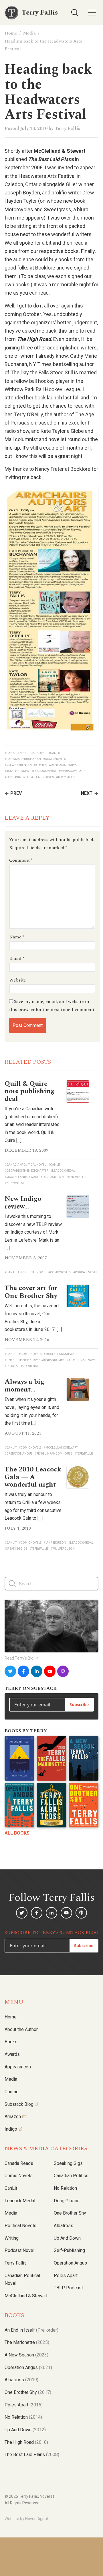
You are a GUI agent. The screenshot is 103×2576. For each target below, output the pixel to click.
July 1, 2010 (18, 1528)
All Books (17, 1833)
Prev (16, 793)
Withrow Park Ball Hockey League (42, 389)
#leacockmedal (44, 771)
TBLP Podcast (68, 2288)
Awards (12, 2054)
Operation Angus (70, 2263)
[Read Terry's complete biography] (51, 1626)
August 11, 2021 (23, 1433)
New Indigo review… (23, 1202)
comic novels (19, 2176)
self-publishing (69, 2250)
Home (11, 33)
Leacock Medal (20, 2201)
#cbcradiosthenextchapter (26, 1171)
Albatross (64, 2226)
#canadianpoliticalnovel (25, 753)
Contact (12, 2092)
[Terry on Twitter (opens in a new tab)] (10, 1671)
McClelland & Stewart (26, 2296)
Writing (12, 2238)
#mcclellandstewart (21, 1177)
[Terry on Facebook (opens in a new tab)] (23, 1671)
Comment (21, 860)
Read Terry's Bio (19, 1658)
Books (11, 2042)
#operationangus (18, 1454)
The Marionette (27, 2342)
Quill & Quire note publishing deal (29, 1091)
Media (29, 33)
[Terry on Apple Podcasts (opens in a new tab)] (63, 1671)
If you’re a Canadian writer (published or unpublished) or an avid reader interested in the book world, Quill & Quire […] (32, 1125)
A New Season (26, 2355)
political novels (20, 2226)
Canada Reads (19, 2163)
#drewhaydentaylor (21, 765)
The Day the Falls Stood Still (42, 372)
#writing (33, 1366)
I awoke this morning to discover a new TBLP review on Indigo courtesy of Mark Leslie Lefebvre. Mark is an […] (33, 1232)
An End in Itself (31, 2330)
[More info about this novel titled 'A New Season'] (84, 1758)
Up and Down (67, 2238)
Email (17, 958)
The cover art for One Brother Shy (31, 1292)
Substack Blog (19, 2104)
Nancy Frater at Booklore (63, 469)
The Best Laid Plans (32, 2455)
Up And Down (25, 2430)
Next (87, 793)
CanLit (11, 2188)
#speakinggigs (42, 777)
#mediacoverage (72, 771)
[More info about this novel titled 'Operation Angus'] (19, 1805)
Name (17, 937)
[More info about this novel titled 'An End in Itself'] (19, 1758)
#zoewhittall (15, 1183)
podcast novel (19, 2250)
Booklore (46, 268)
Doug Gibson (67, 2201)
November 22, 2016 (27, 1340)
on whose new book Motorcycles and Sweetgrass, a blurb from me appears (46, 209)
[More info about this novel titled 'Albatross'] (51, 1805)
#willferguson (63, 1549)
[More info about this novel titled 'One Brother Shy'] (84, 1805)
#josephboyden (17, 771)
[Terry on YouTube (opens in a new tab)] (50, 1671)
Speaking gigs (68, 2163)
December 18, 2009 (26, 1150)
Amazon (13, 2116)
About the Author (21, 2029)
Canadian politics (71, 2176)
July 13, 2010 (34, 128)
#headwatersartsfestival (59, 765)
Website (18, 980)
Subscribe (79, 1705)
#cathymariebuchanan (23, 759)
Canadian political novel (22, 2280)
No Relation (65, 2188)
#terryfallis (66, 777)
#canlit (54, 753)
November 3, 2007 (26, 1258)
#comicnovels (55, 759)
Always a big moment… (24, 1385)
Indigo (11, 2129)
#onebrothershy (18, 1360)
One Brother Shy (70, 2213)
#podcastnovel (17, 777)
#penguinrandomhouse (52, 1360)
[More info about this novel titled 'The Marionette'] (51, 1758)
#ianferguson (55, 1543)
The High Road (26, 2442)
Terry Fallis (67, 128)
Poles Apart (66, 2276)
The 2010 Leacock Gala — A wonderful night (33, 1477)
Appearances (18, 2067)
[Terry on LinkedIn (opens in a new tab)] (37, 1671)
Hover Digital (36, 2519)
